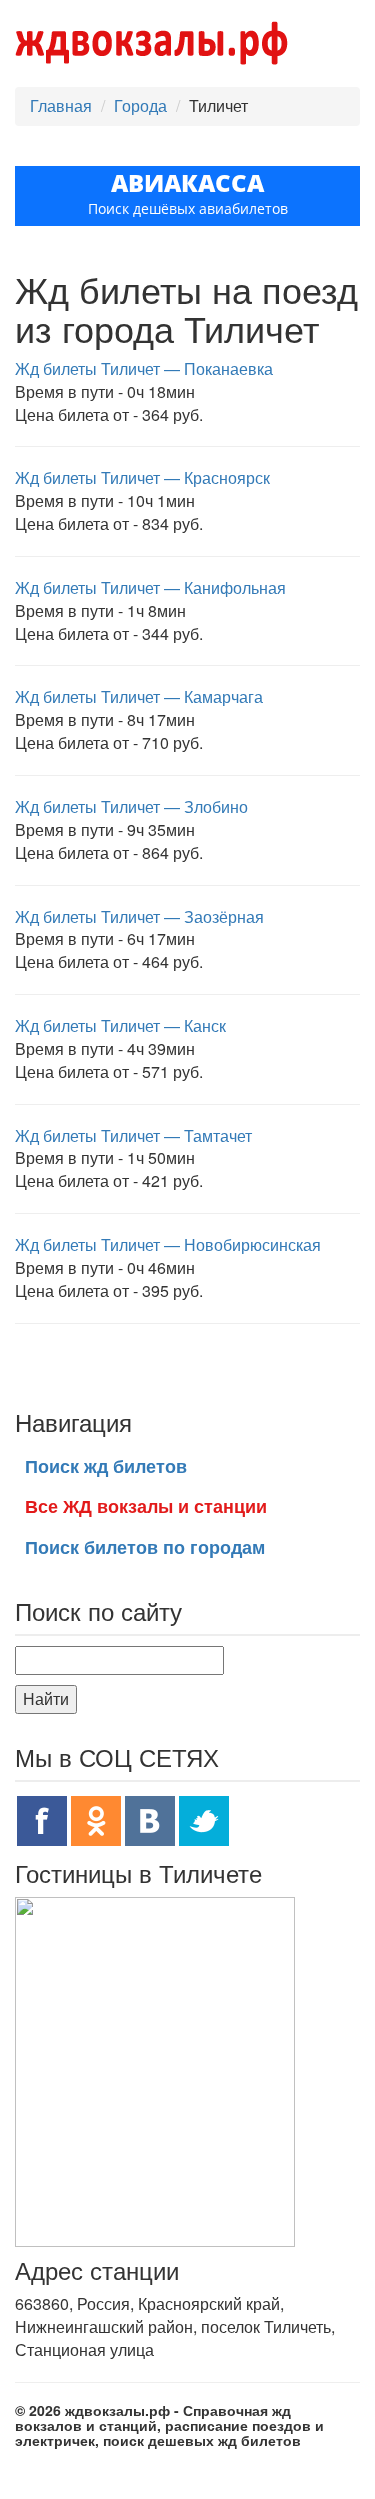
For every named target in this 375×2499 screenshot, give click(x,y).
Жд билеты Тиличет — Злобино (131, 806)
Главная (61, 105)
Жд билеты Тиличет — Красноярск (142, 477)
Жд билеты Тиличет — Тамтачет (133, 1135)
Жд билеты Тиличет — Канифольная (150, 587)
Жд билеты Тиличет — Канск (120, 1025)
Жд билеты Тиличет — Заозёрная (139, 916)
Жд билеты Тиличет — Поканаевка (144, 368)
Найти (46, 1698)
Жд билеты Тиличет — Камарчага (139, 696)
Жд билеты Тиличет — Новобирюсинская (168, 1244)
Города (140, 105)
